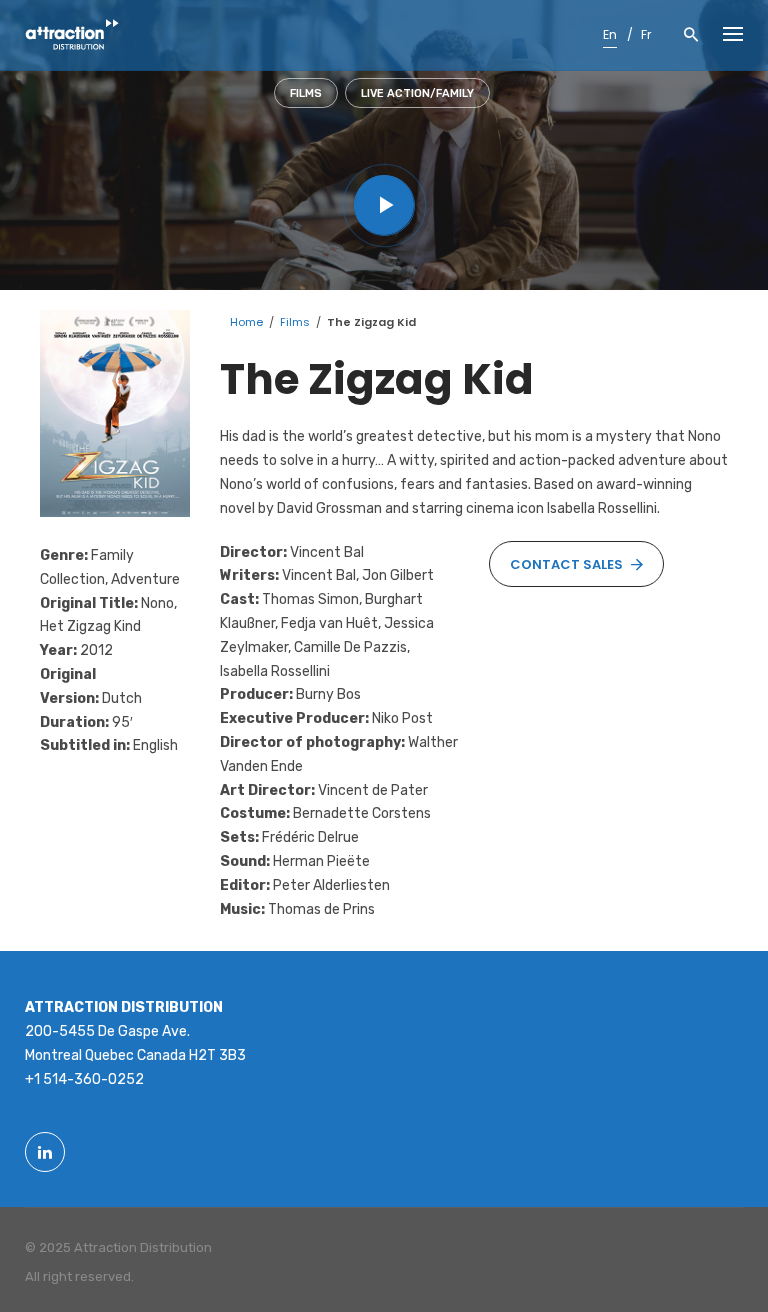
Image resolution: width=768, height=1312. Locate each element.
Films (306, 93)
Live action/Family (417, 93)
